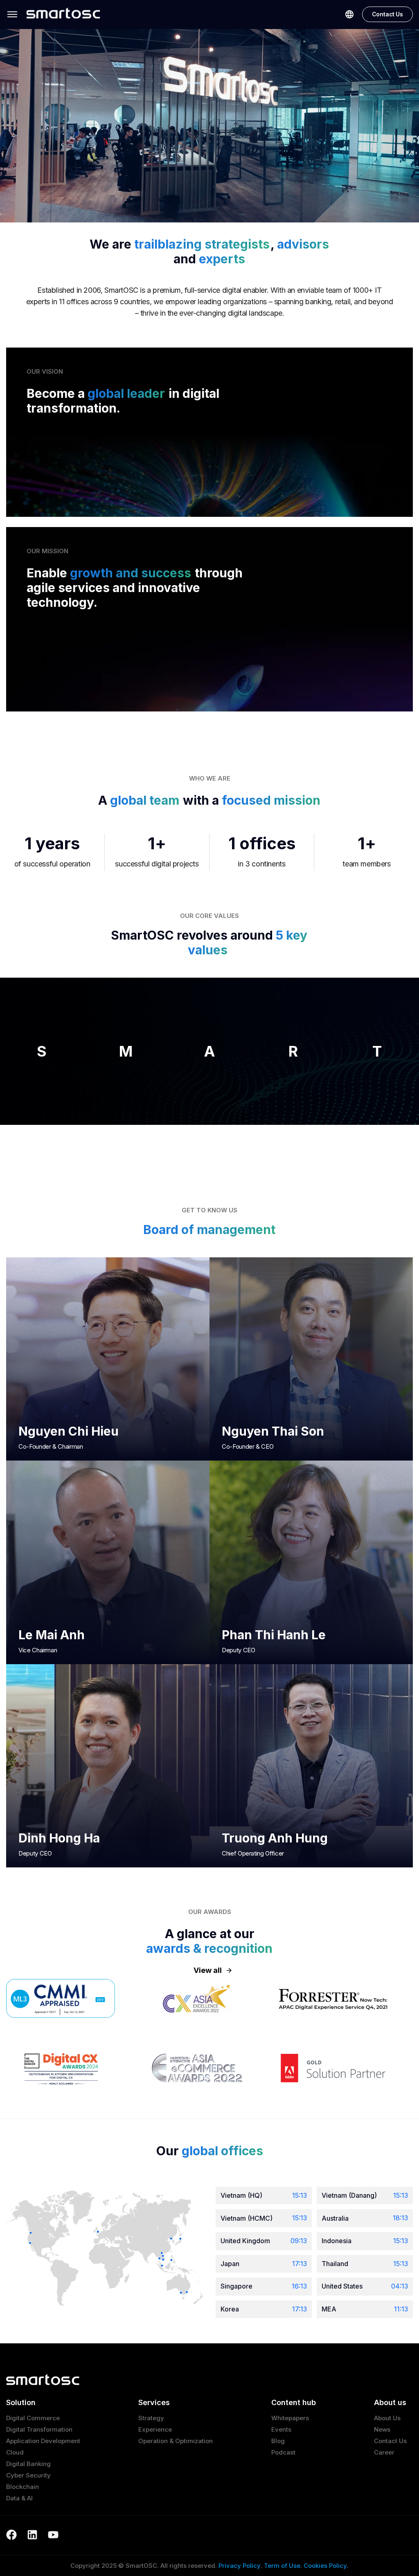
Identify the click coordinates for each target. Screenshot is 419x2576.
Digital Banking (28, 2464)
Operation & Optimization (176, 2441)
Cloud (15, 2452)
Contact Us (387, 14)
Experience (155, 2429)
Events (281, 2429)
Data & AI (19, 2498)
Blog (278, 2441)
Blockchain (23, 2487)
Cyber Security (28, 2475)
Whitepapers (290, 2418)
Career (384, 2452)
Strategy (151, 2418)
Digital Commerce (33, 2418)
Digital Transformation (39, 2429)
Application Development (43, 2441)
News (382, 2429)
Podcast (283, 2452)
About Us (387, 2418)
